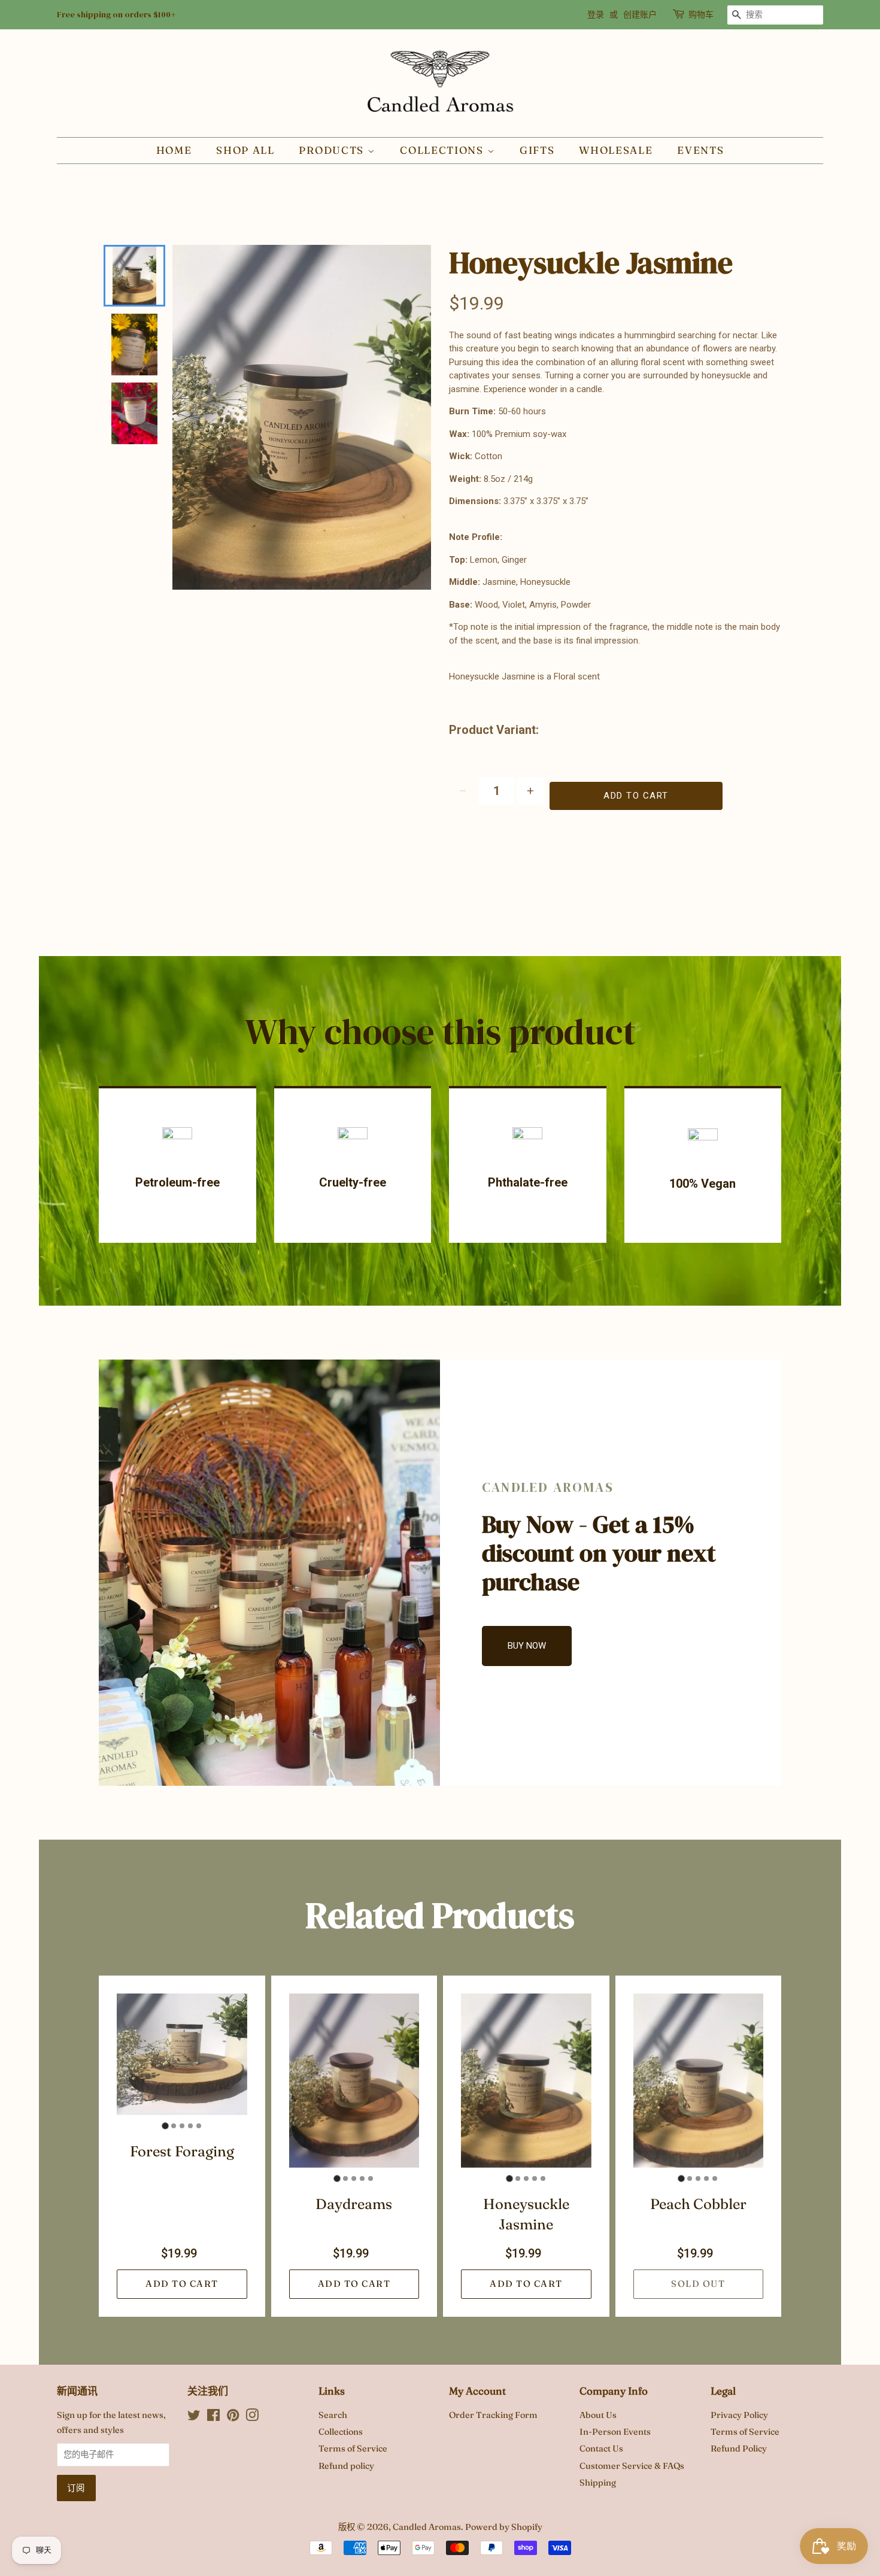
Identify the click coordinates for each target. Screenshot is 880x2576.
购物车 (701, 14)
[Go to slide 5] (199, 2126)
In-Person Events (615, 2432)
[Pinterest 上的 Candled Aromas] (233, 2417)
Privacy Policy (739, 2415)
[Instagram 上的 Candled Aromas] (252, 2417)
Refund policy (346, 2466)
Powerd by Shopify (504, 2527)
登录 (596, 14)
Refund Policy (739, 2448)
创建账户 (640, 14)
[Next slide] (132, 424)
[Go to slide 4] (190, 2126)
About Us (598, 2415)
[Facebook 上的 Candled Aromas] (213, 2417)
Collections (443, 150)
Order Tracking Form (493, 2415)
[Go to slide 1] (165, 2126)
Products (333, 150)
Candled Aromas (427, 2527)
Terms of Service (353, 2448)
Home (174, 150)
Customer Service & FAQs (632, 2466)
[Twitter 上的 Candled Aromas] (194, 2417)
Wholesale (616, 150)
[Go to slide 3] (182, 2126)
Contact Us (601, 2448)
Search (333, 2415)
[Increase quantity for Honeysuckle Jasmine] (530, 791)
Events (700, 150)
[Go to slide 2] (174, 2126)
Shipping (598, 2483)
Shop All (245, 150)
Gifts (537, 150)
